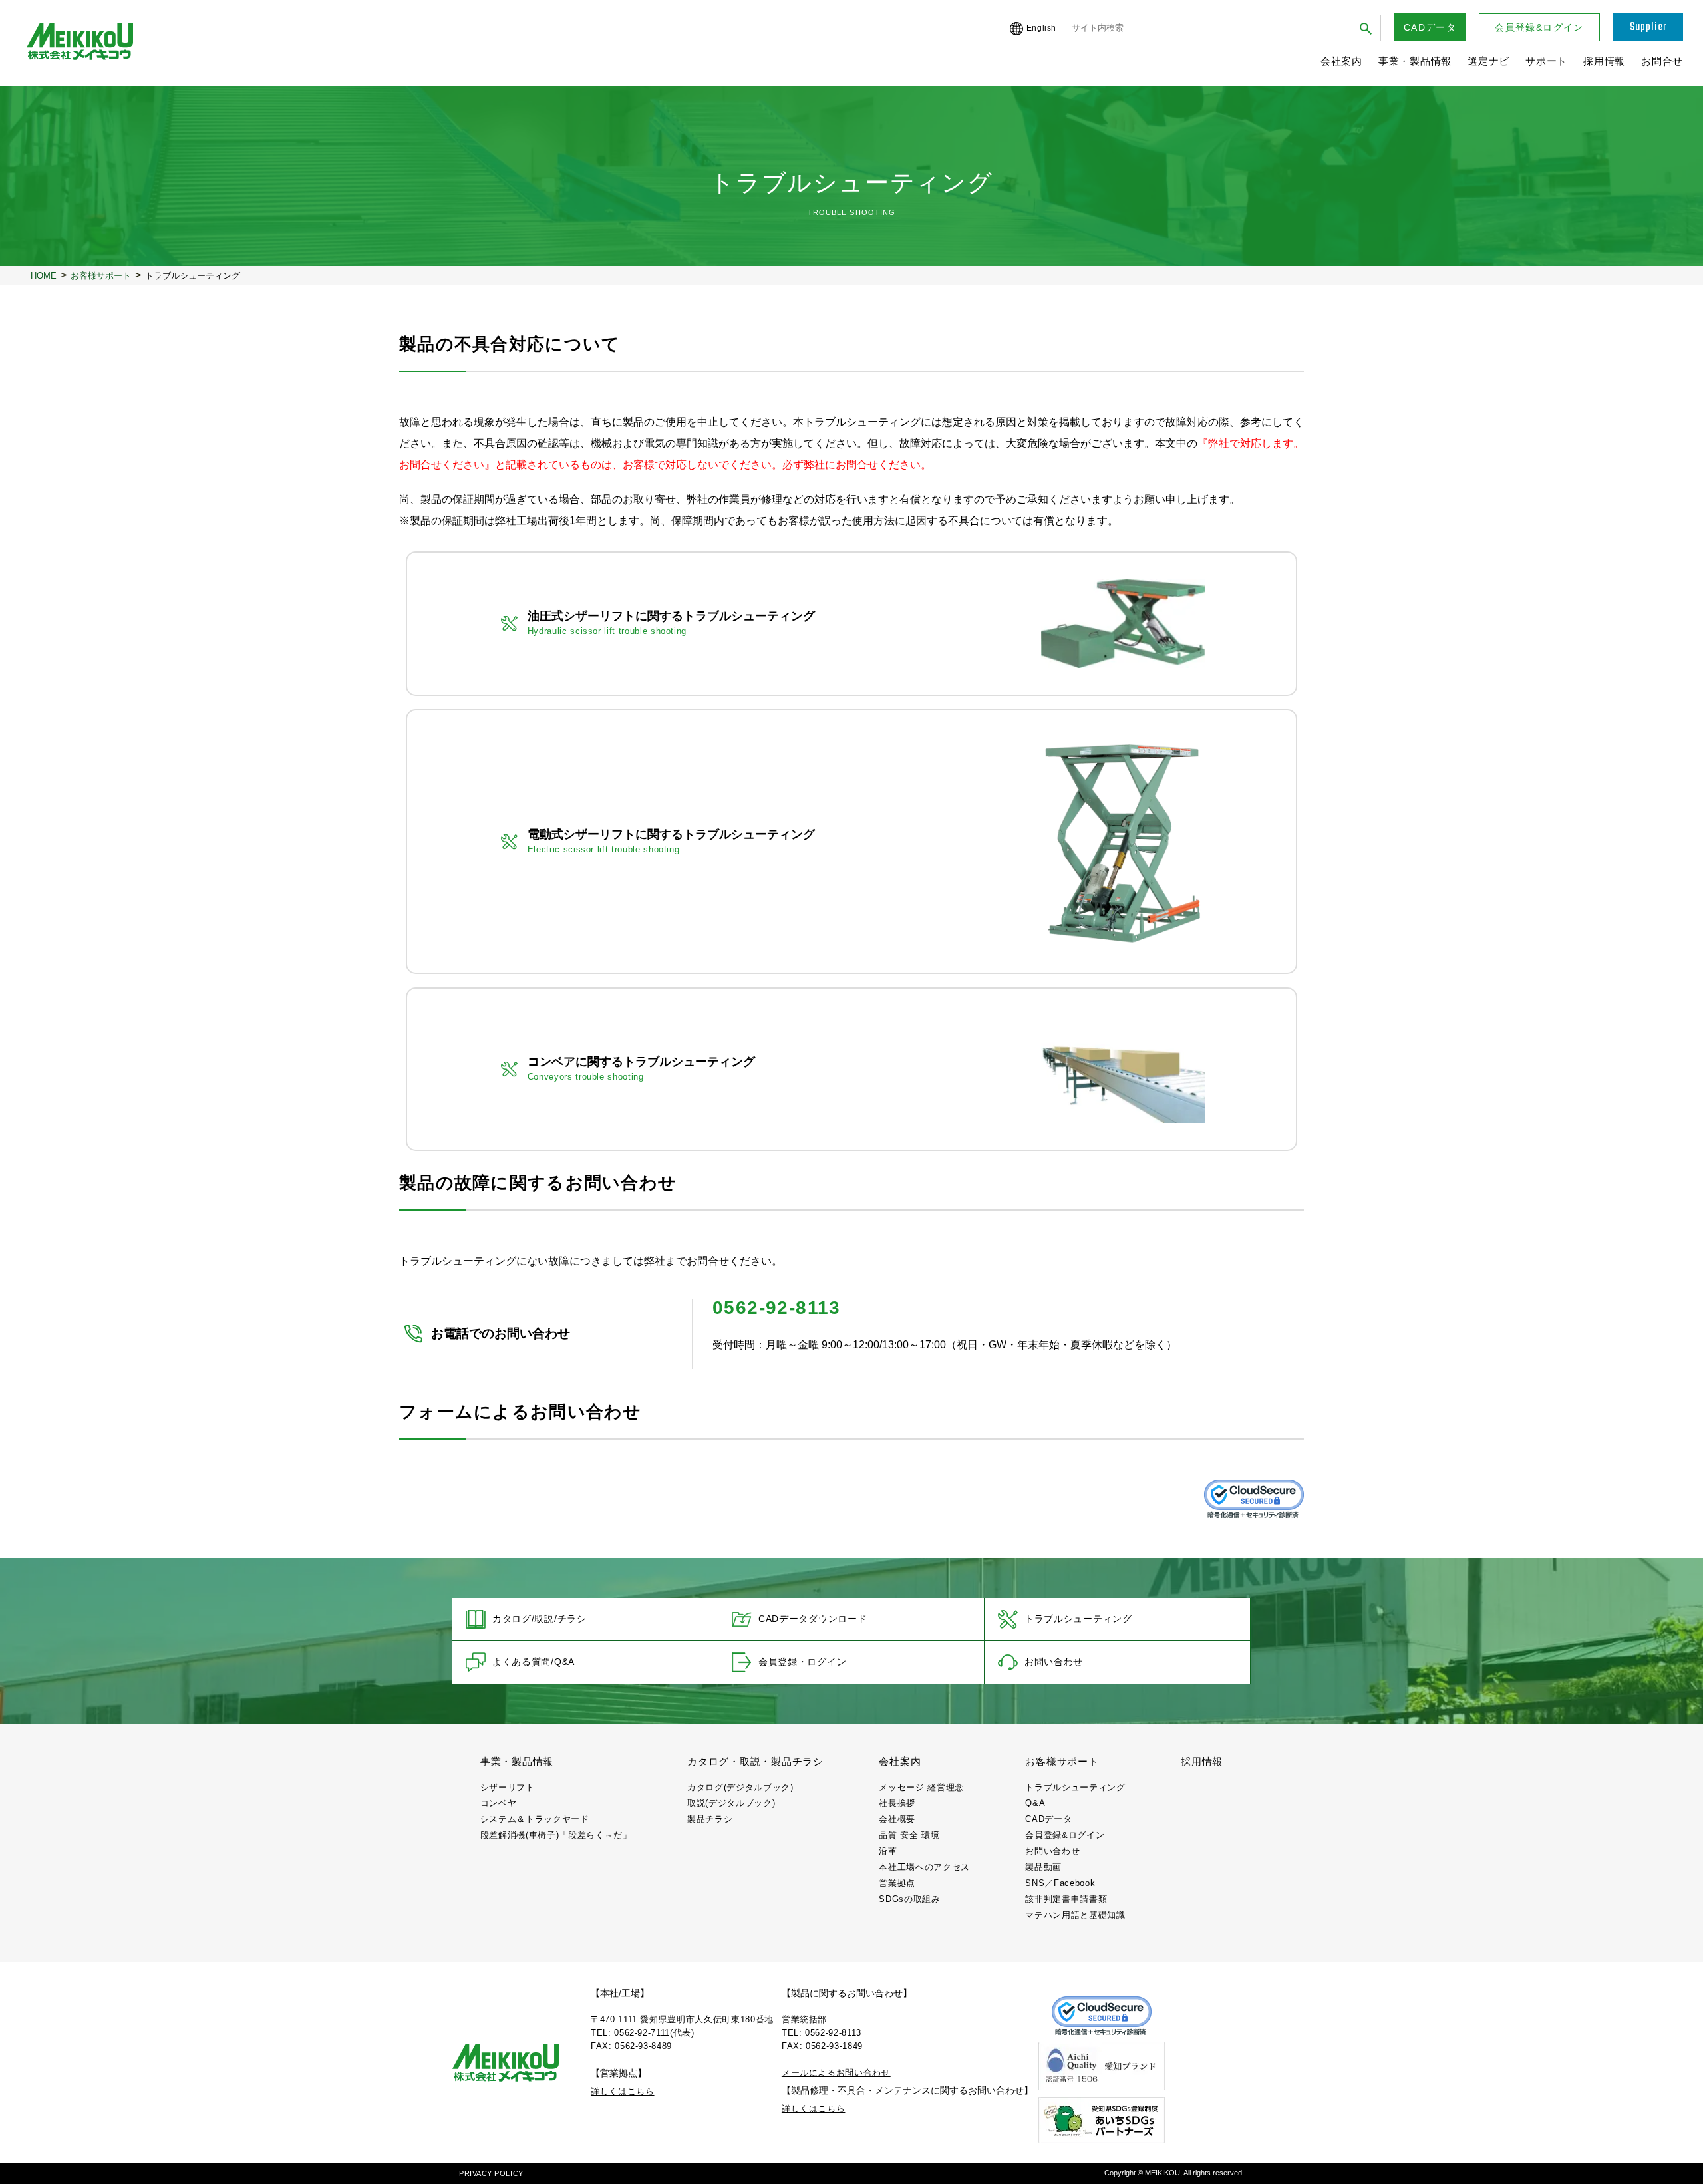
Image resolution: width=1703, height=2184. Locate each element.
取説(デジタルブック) (731, 1803)
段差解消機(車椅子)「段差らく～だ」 (556, 1835)
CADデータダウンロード (813, 1619)
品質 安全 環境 (909, 1835)
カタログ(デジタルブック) (740, 1787)
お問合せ (1662, 61)
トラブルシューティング (1078, 1619)
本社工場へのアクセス (924, 1867)
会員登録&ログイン (1539, 27)
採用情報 (1604, 61)
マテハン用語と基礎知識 (1075, 1915)
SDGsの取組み (909, 1899)
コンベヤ (499, 1803)
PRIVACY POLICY (491, 2173)
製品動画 (1043, 1867)
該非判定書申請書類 (1066, 1899)
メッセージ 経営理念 (921, 1787)
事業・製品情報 (1415, 61)
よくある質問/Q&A (534, 1662)
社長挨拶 (897, 1803)
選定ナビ (1488, 61)
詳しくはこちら (623, 2091)
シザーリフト (508, 1787)
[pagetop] (1679, 2159)
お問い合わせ (1054, 1662)
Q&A (1035, 1803)
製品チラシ (710, 1819)
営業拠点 (897, 1883)
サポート (1546, 61)
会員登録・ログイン (802, 1662)
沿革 (888, 1851)
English (1041, 28)
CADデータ (1430, 27)
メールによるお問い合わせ (836, 2073)
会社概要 (897, 1819)
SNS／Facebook (1060, 1883)
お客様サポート (1062, 1761)
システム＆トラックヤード (535, 1819)
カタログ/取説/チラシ (540, 1619)
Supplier (1648, 27)
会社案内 (1341, 61)
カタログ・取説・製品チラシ (755, 1761)
